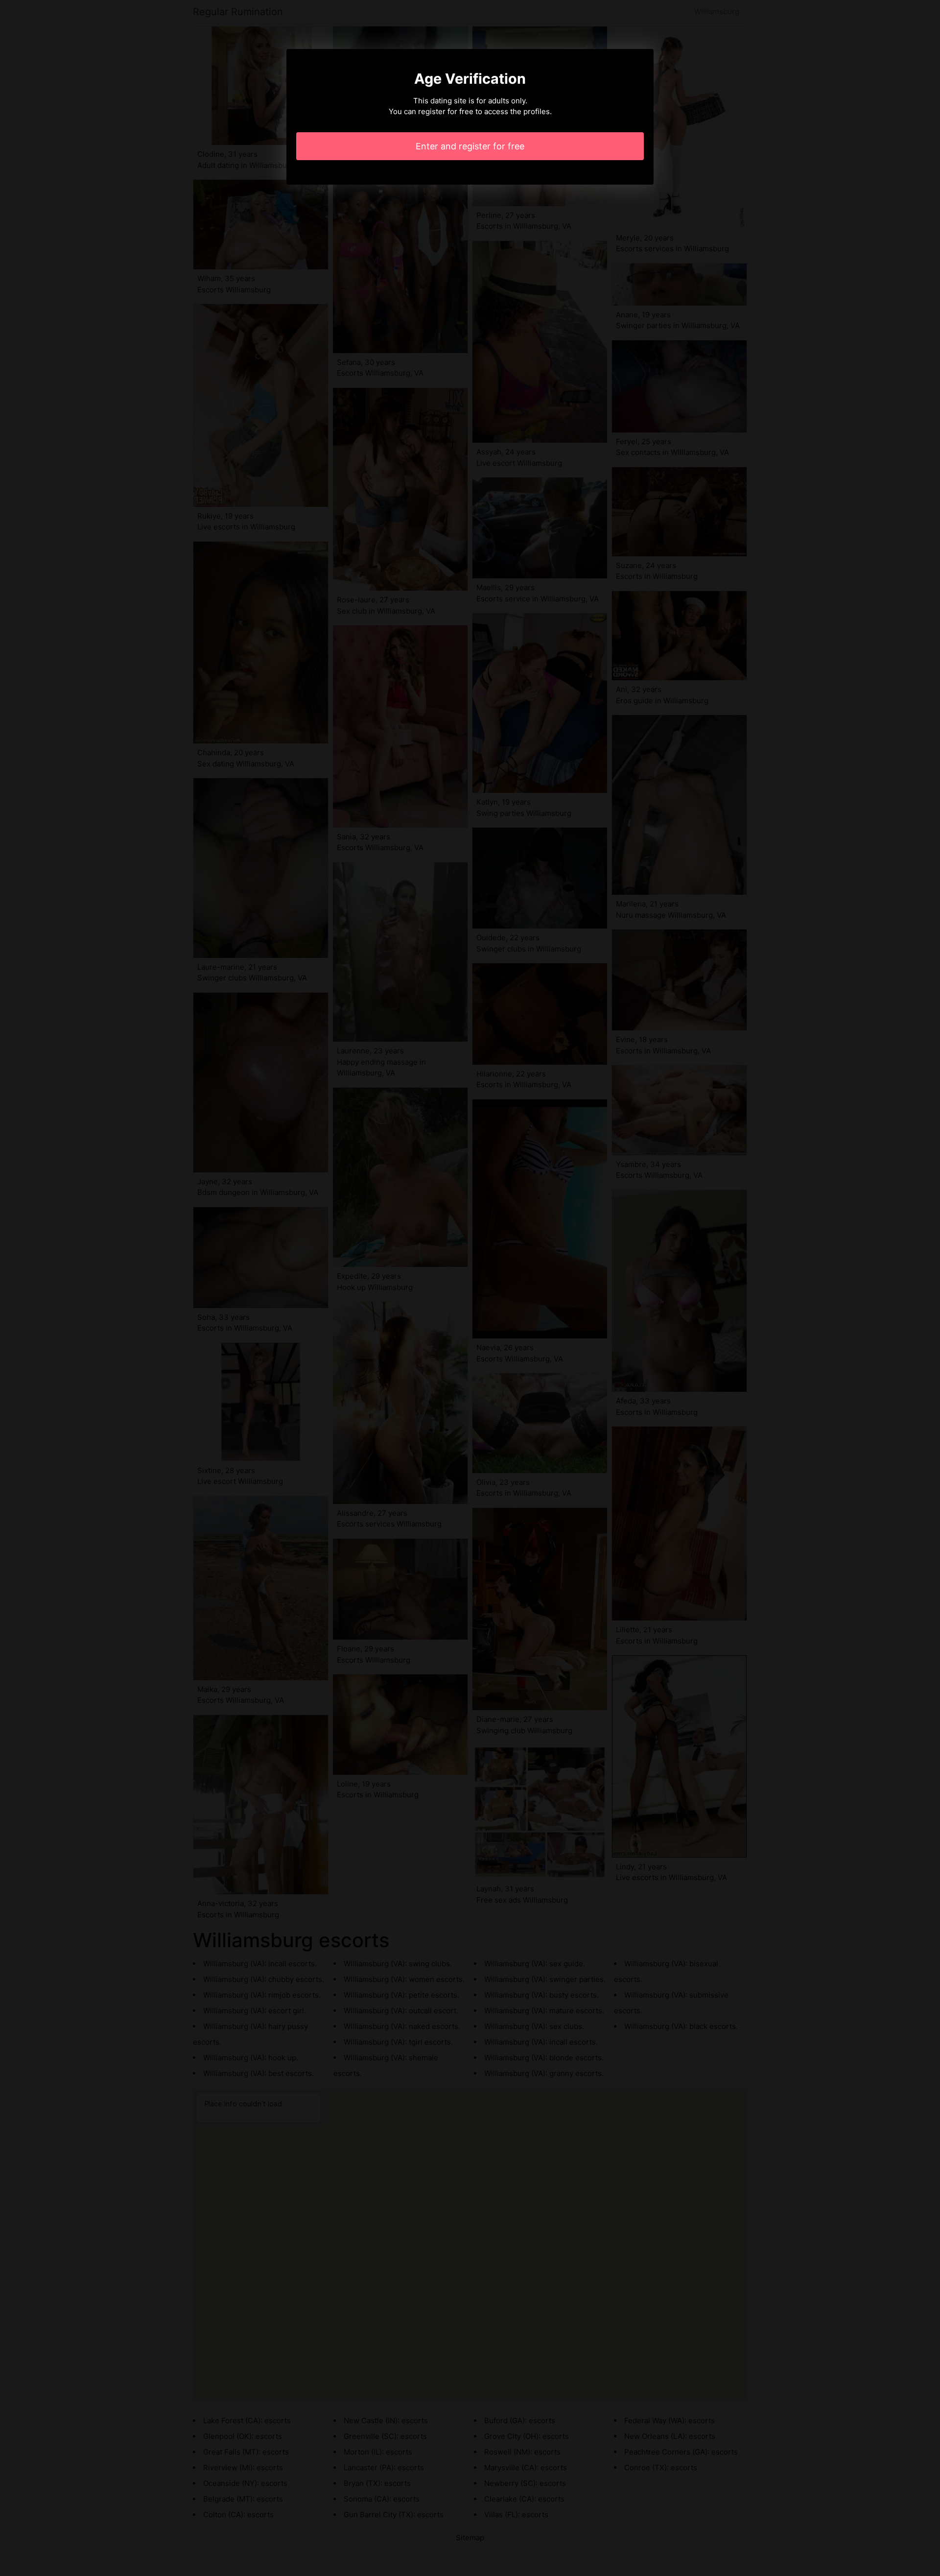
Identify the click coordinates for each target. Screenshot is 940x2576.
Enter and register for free (470, 146)
